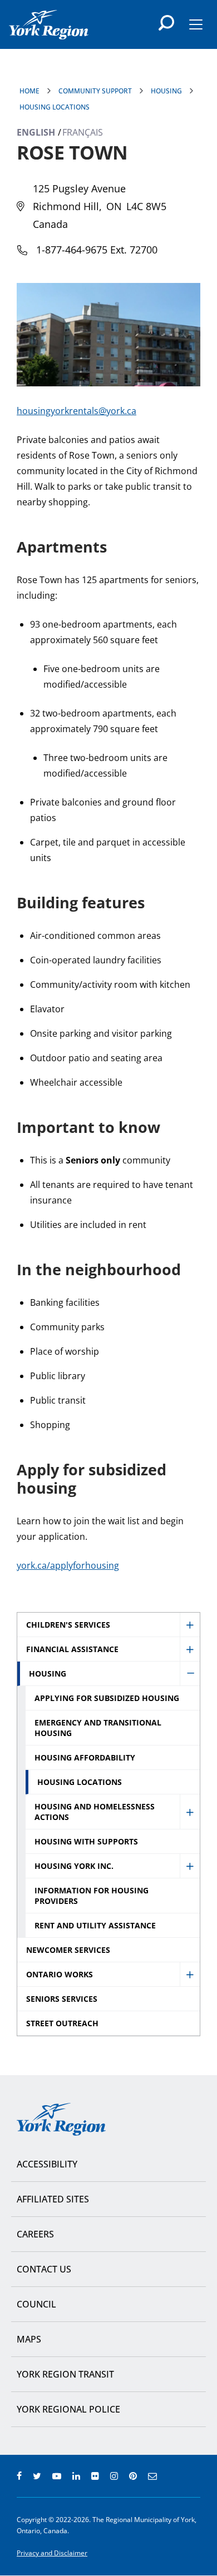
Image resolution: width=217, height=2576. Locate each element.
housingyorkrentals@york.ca (77, 411)
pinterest (133, 2476)
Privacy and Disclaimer (52, 2553)
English (36, 132)
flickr (95, 2476)
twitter (37, 2476)
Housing (166, 91)
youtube (57, 2476)
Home (29, 91)
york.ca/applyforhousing (68, 1565)
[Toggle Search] (166, 23)
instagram (114, 2476)
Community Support (95, 91)
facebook (19, 2476)
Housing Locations (55, 107)
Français (83, 132)
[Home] (49, 25)
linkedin (76, 2476)
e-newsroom (152, 2476)
